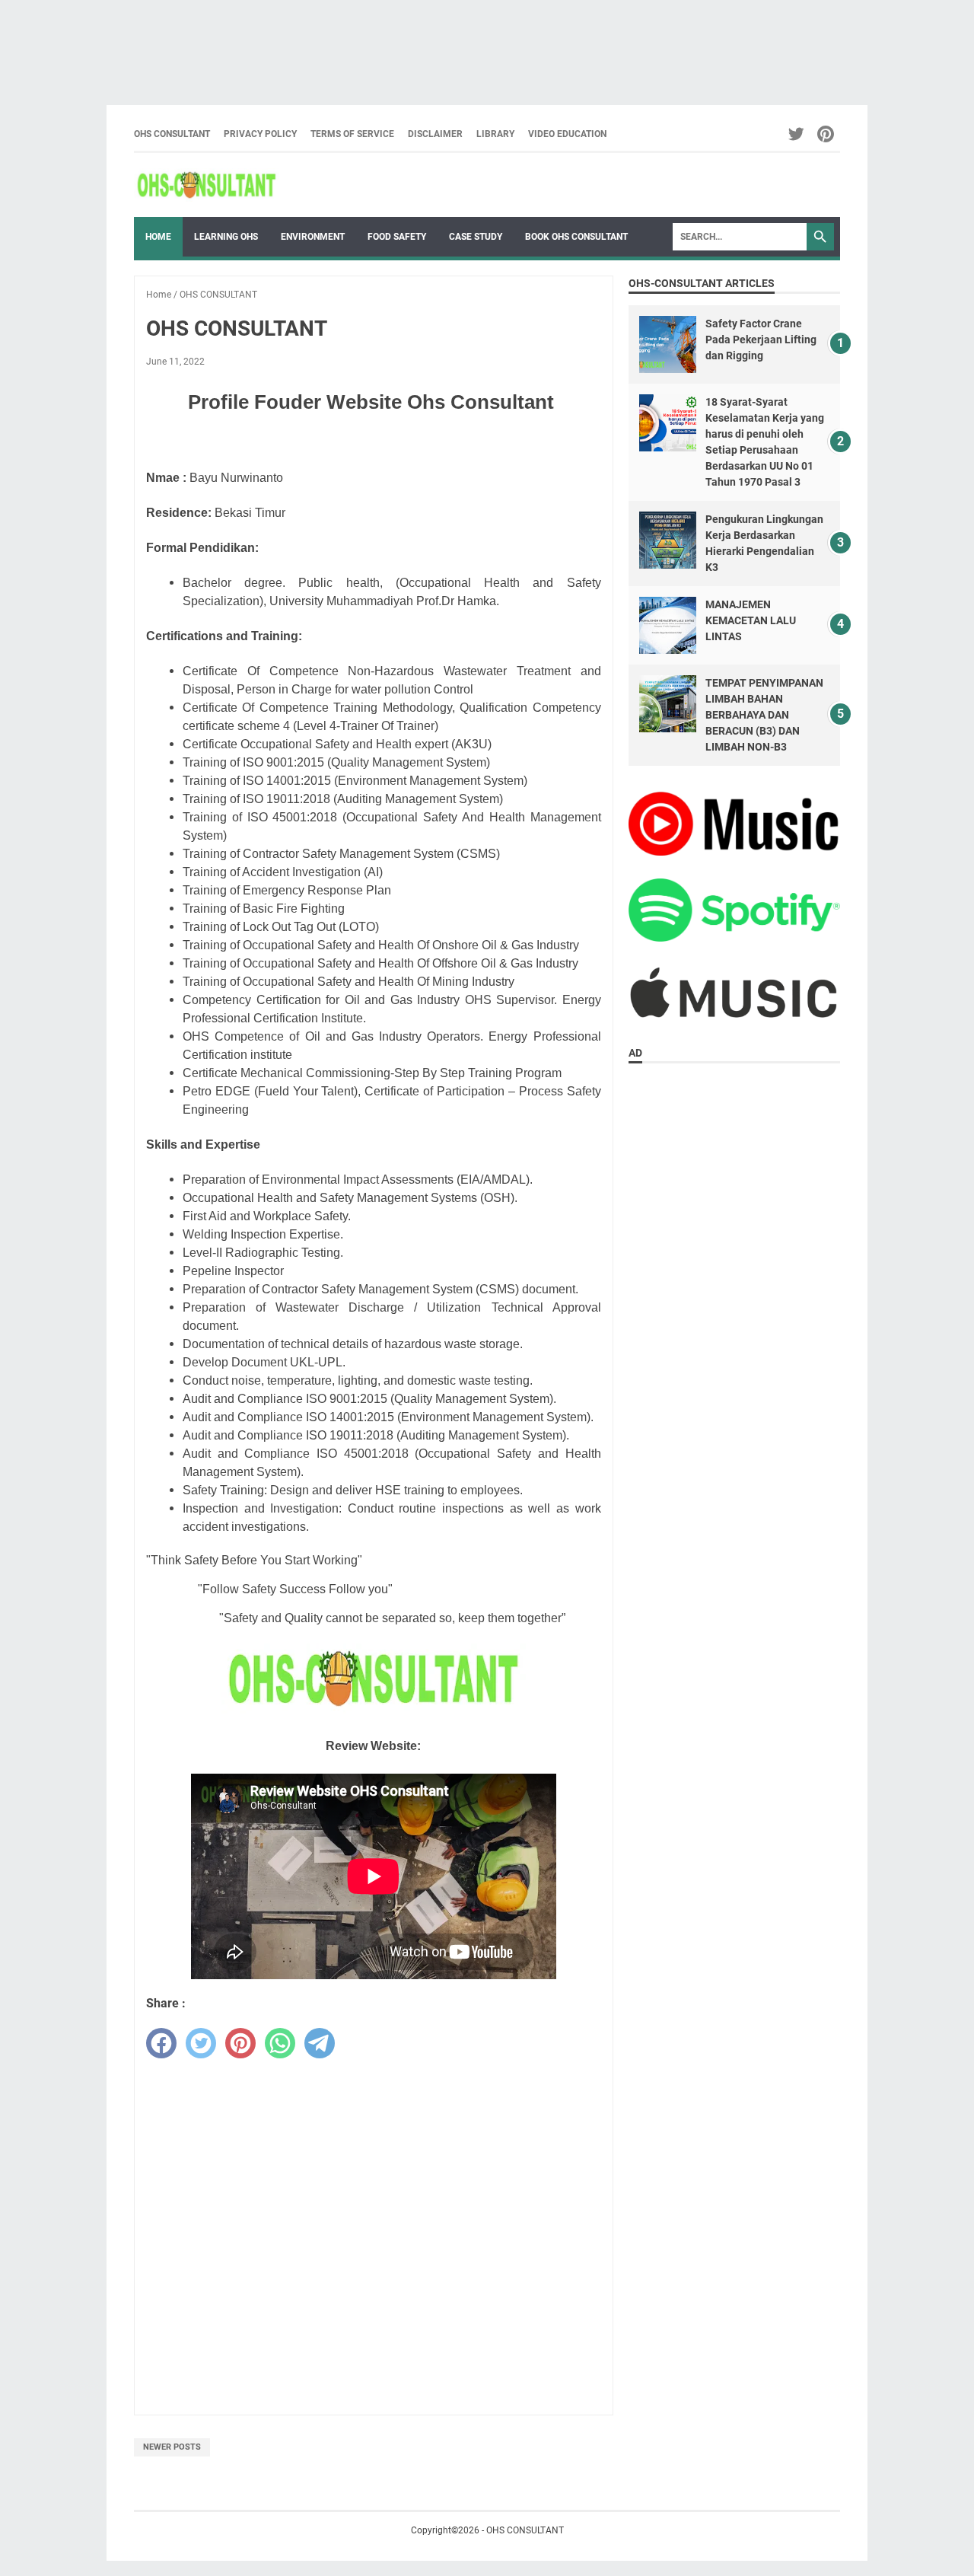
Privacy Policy (260, 134)
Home (158, 237)
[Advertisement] (457, 45)
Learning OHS (226, 237)
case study (476, 237)
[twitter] (201, 2043)
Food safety (397, 237)
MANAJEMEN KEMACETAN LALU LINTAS (751, 620)
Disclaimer (435, 134)
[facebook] (161, 2043)
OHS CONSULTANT (172, 134)
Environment (313, 237)
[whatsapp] (280, 2043)
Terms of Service (352, 134)
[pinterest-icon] (827, 134)
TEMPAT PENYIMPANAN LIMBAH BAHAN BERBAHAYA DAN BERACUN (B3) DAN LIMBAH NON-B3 (764, 715)
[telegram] (320, 2043)
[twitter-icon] (797, 134)
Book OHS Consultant (576, 237)
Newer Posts (172, 2447)
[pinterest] (240, 2043)
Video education (567, 134)
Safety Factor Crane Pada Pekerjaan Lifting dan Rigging (761, 340)
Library (495, 134)
